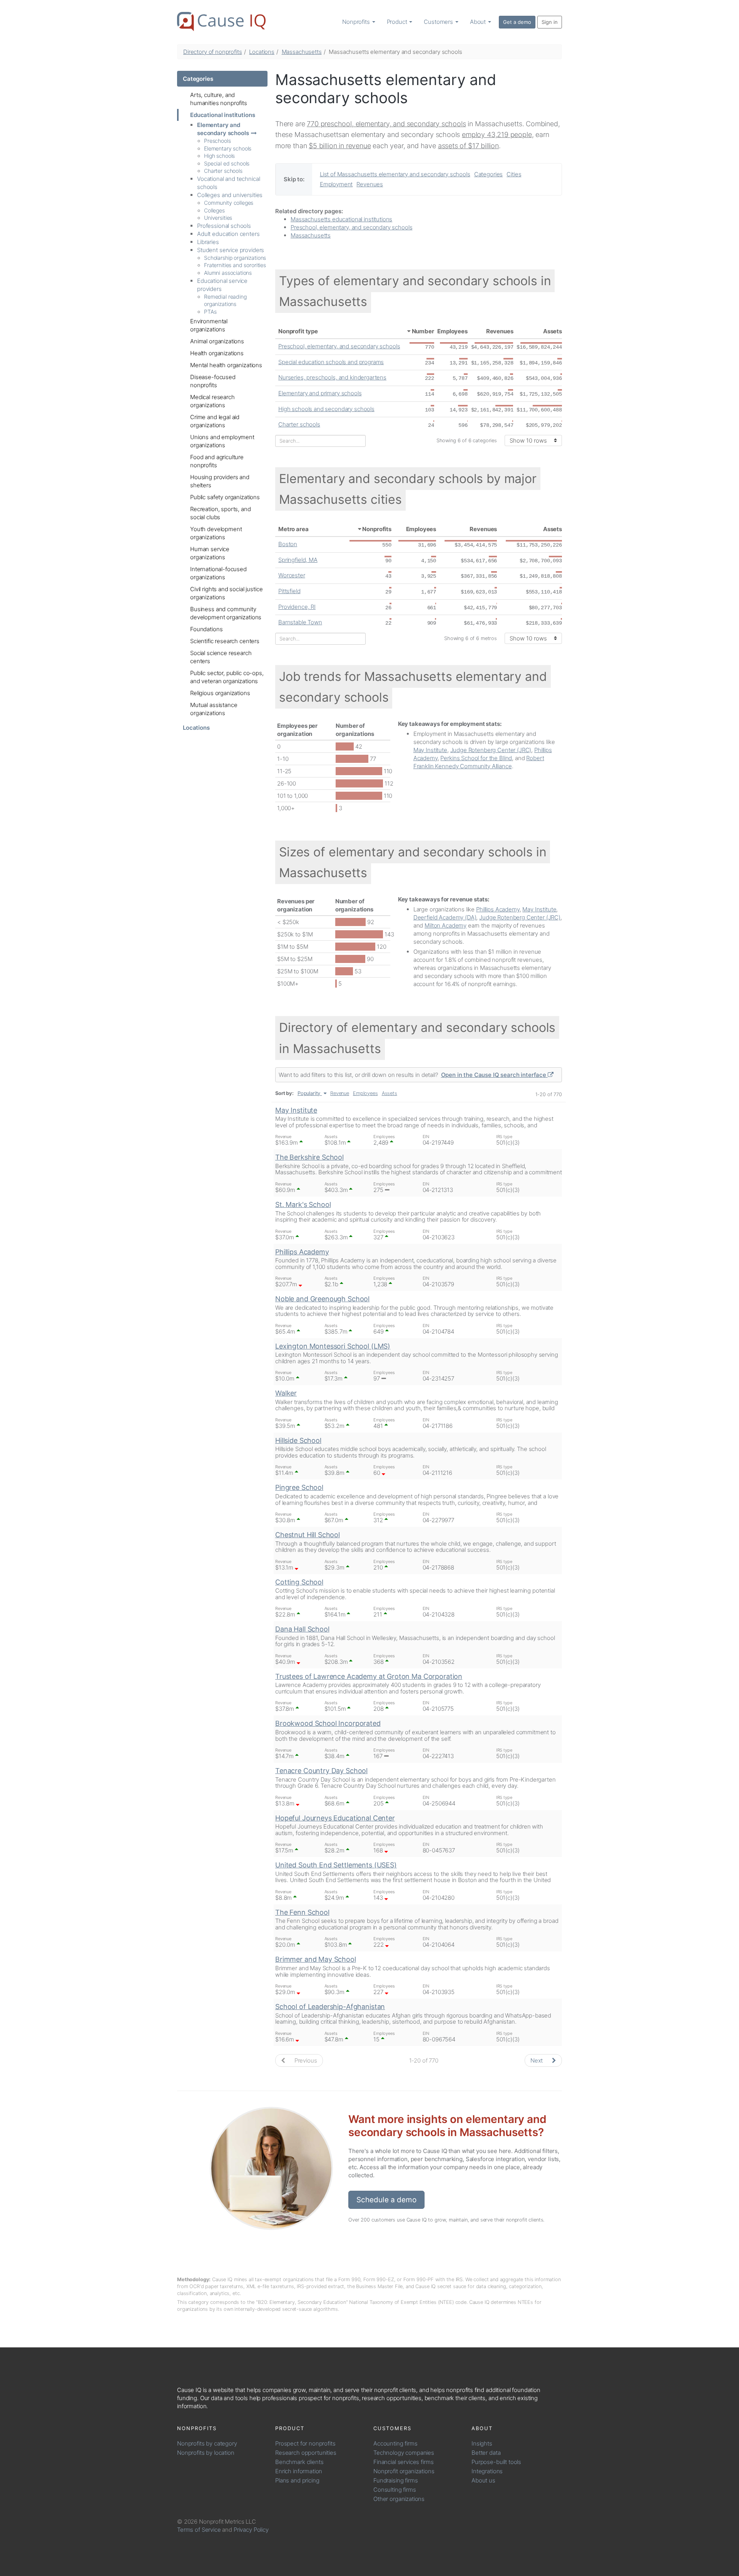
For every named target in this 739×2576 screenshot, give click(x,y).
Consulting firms (395, 2490)
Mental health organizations (226, 365)
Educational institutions (222, 115)
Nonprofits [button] (357, 22)
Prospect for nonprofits (305, 2443)
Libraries (208, 242)
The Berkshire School (309, 1157)
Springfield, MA (298, 560)
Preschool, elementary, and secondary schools (351, 227)
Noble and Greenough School (322, 1299)
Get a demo (517, 22)
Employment (336, 184)
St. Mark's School (303, 1204)
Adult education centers (228, 234)
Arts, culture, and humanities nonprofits (219, 99)
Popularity (309, 1093)
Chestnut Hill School (308, 1535)
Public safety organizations (225, 497)
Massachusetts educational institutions (341, 219)
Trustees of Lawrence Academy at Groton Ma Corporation (369, 1676)
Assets (553, 331)
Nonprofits (377, 529)
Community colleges (229, 203)
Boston (288, 544)
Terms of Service (199, 2530)
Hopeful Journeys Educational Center (335, 1818)
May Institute (430, 750)
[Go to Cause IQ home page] (221, 22)
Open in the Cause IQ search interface (494, 1075)
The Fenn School (302, 1912)
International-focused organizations (218, 573)
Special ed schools (227, 163)
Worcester (292, 575)
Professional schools (224, 226)
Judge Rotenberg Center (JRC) (491, 750)
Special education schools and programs (331, 362)
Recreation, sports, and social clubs (221, 513)
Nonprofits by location (206, 2453)
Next (537, 2060)
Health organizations (217, 353)
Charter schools (223, 171)
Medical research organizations (212, 401)
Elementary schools (228, 148)
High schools (219, 156)
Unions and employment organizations (222, 441)
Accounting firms (395, 2443)
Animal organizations (217, 341)
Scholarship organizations (235, 258)
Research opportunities (306, 2453)
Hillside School (298, 1440)
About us (483, 2480)
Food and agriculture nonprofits (217, 461)
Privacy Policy (251, 2530)
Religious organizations (220, 693)
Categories (198, 79)
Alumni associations (228, 273)
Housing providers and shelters (220, 481)
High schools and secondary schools (326, 409)
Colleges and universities (230, 195)
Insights (482, 2443)
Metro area (293, 529)
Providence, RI (297, 607)
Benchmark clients (299, 2462)
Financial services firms (403, 2462)
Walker (286, 1393)
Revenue (340, 1093)
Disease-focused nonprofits (213, 381)
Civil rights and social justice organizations (226, 593)
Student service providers (231, 250)
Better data (486, 2453)
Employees (452, 331)
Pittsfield (289, 591)
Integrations (487, 2471)
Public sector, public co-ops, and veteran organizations (227, 677)
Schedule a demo (386, 2200)
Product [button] (398, 22)
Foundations (206, 629)
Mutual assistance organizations (214, 709)
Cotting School (299, 1582)
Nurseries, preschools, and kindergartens (332, 377)
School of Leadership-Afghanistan (330, 2007)
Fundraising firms (395, 2480)
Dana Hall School (302, 1629)
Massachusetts (302, 52)
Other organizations (399, 2499)
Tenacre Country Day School (321, 1771)
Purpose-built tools (496, 2462)
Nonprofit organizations (404, 2471)
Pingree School (299, 1487)
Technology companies (404, 2453)
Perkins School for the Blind (476, 758)
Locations (262, 52)
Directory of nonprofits (213, 52)
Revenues (370, 184)
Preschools (217, 141)
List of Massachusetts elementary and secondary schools (395, 174)
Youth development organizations (216, 533)
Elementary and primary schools (320, 393)
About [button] (479, 22)
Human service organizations (210, 553)
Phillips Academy (498, 909)
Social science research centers (221, 657)
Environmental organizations (209, 325)
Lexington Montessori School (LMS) (333, 1346)
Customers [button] (439, 22)
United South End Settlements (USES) (336, 1865)
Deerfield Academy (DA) (445, 917)
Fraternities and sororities (235, 265)
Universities (218, 218)
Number (423, 331)
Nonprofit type (298, 331)
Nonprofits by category (207, 2443)
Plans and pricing (297, 2480)
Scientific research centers (225, 641)
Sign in (550, 22)
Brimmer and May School (316, 1959)
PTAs (210, 312)
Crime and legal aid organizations (215, 421)
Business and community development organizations (226, 613)
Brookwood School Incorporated (328, 1723)
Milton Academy (446, 925)
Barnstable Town (300, 622)
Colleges (214, 210)
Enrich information (299, 2471)
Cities (514, 174)
